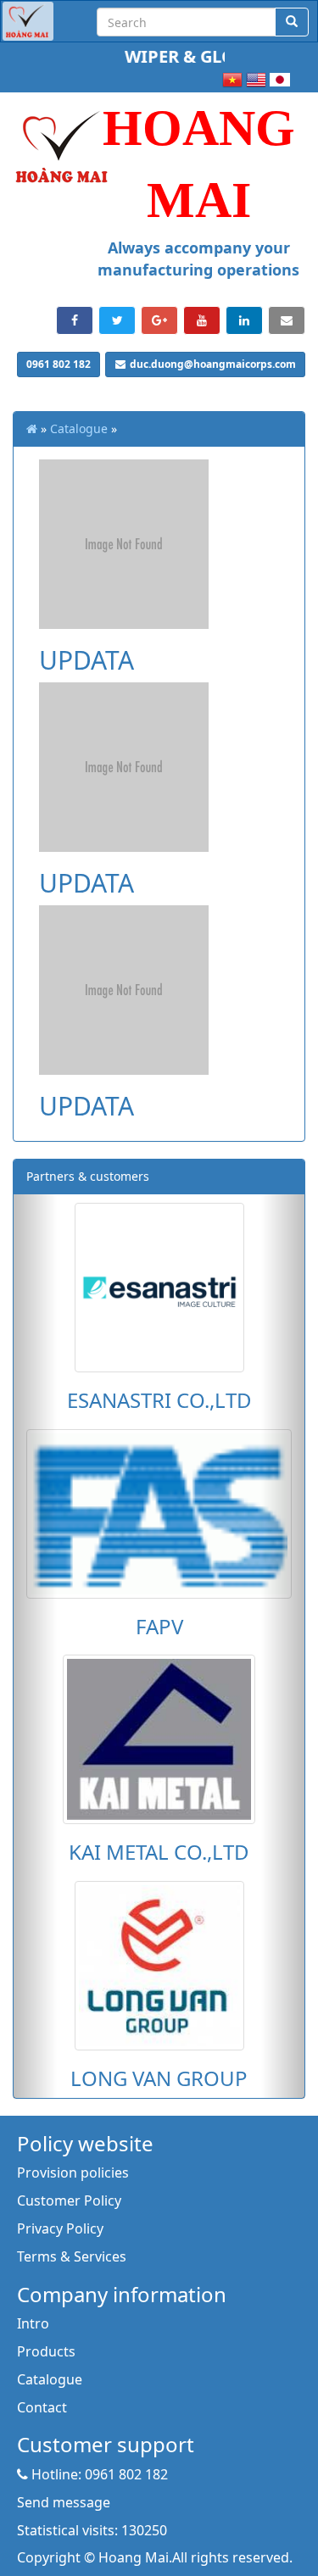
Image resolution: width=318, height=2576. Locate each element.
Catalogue (79, 428)
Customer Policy (69, 2200)
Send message (64, 2502)
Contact (42, 2407)
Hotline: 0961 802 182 (98, 2474)
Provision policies (73, 2173)
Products (46, 2351)
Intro (33, 2323)
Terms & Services (72, 2256)
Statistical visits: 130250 (92, 2530)
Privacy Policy (60, 2228)
